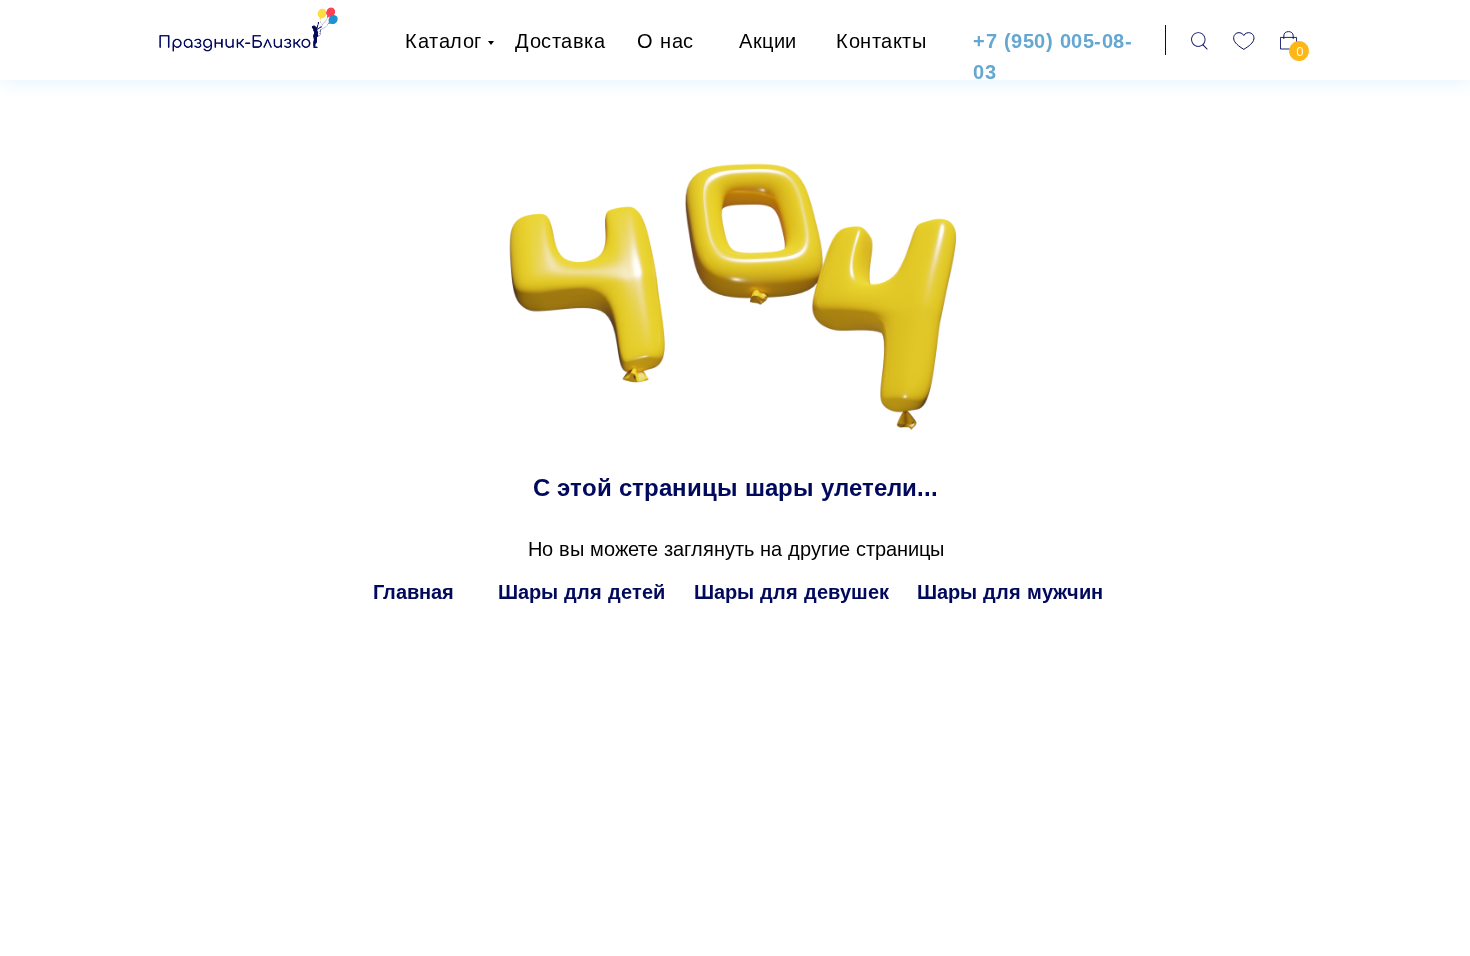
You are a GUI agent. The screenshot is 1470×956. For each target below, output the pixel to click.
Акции (768, 41)
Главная (413, 592)
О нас (665, 41)
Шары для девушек (791, 592)
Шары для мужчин (1010, 592)
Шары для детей (581, 592)
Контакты (881, 41)
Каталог (443, 41)
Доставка (560, 41)
